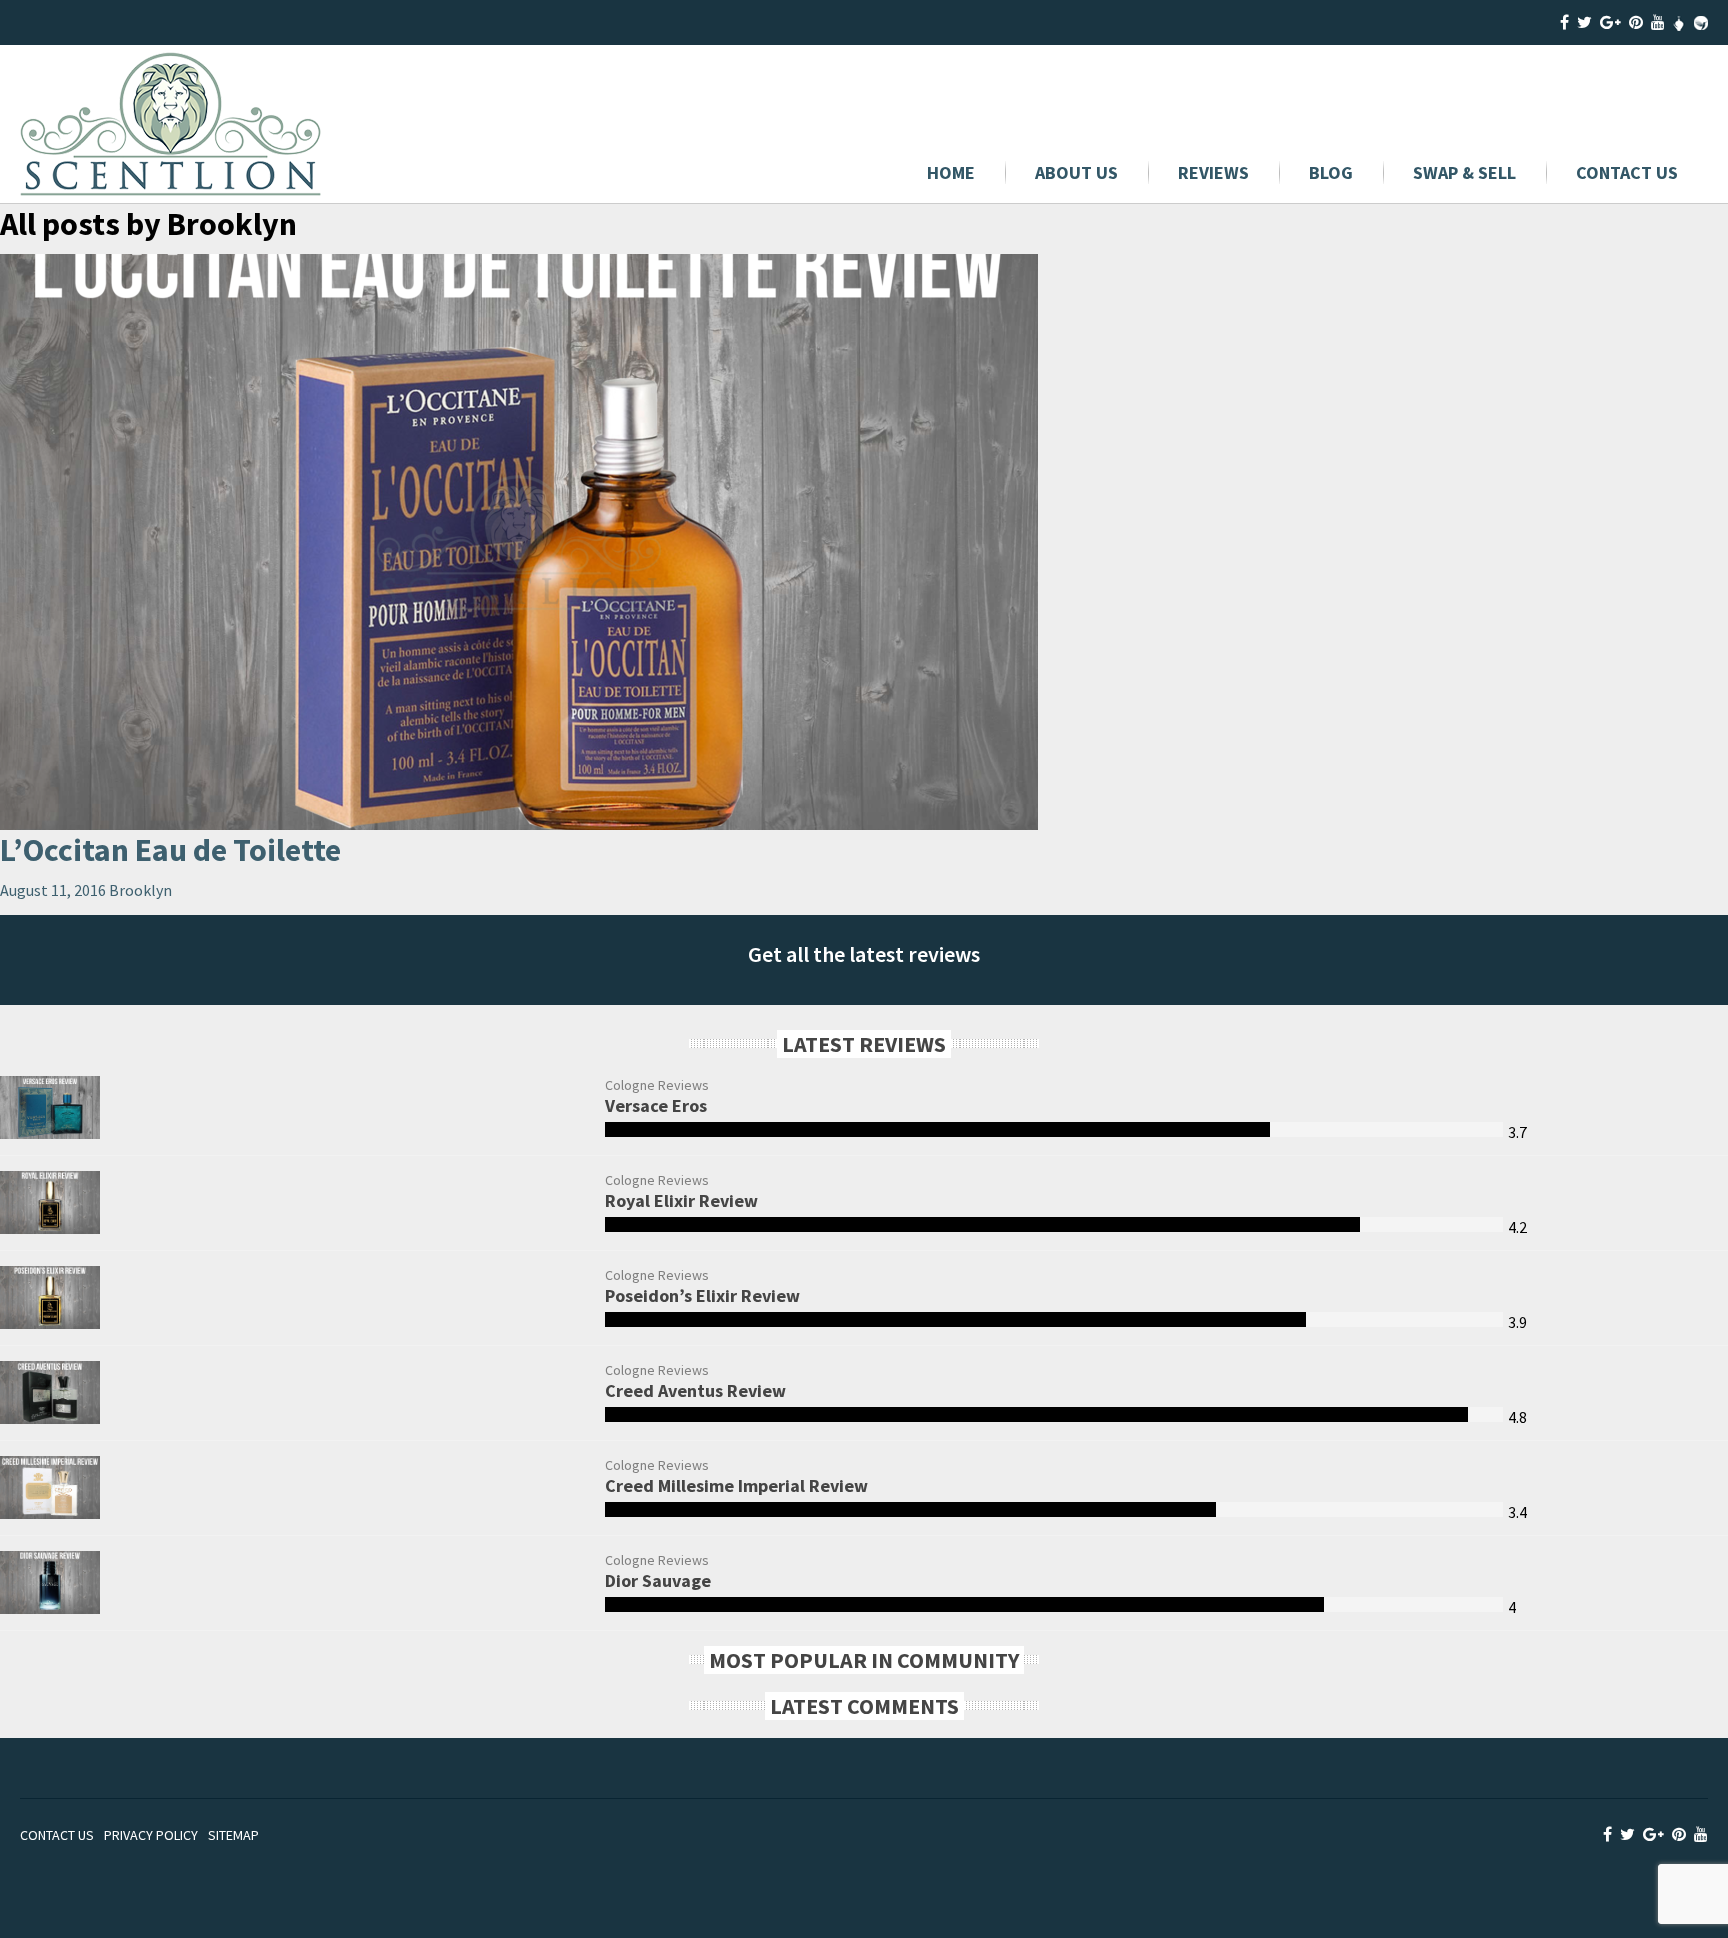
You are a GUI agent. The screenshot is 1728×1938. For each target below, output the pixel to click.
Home (951, 172)
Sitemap (233, 1835)
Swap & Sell (1464, 172)
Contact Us (1627, 172)
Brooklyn (140, 890)
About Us (1076, 172)
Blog (1331, 172)
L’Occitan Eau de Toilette (170, 850)
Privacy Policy (151, 1835)
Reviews (1213, 172)
